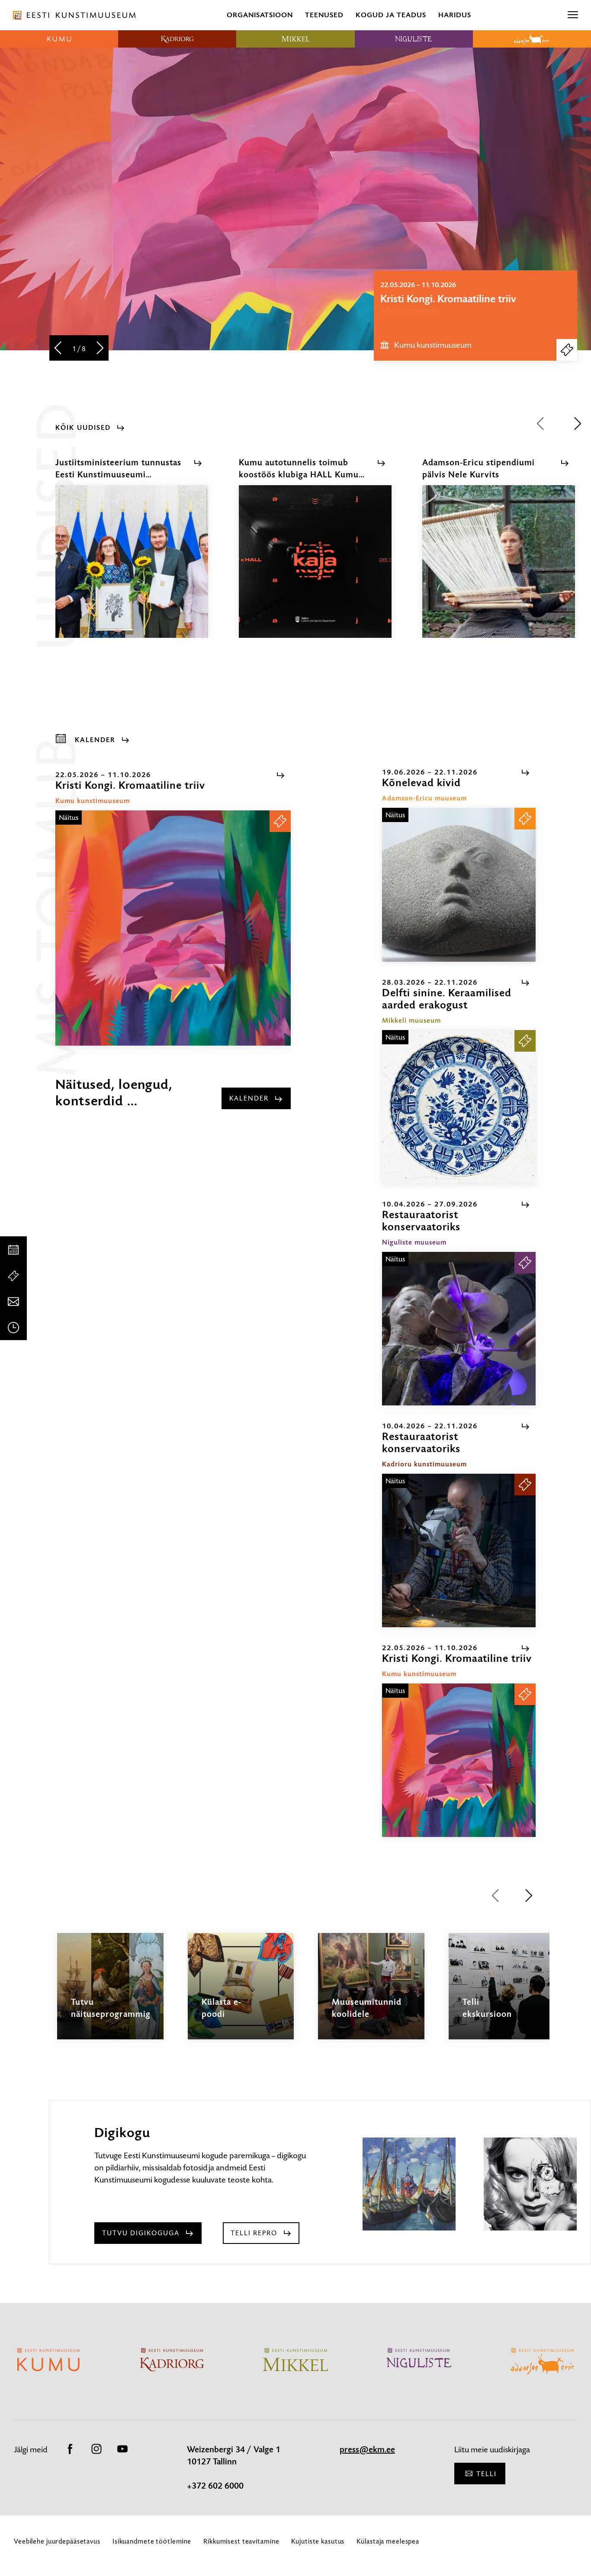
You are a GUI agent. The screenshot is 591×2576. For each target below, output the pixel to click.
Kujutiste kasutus (318, 2541)
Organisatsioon (260, 15)
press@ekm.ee (367, 2450)
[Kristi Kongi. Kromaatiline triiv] (173, 928)
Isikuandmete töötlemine (152, 2541)
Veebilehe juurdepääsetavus (57, 2541)
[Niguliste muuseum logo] (414, 39)
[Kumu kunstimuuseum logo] (59, 39)
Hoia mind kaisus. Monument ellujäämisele (448, 305)
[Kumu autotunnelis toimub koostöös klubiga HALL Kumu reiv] (315, 569)
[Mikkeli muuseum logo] (295, 39)
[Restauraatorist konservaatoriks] (459, 1329)
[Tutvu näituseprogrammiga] (110, 1994)
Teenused (324, 15)
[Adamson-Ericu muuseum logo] (532, 39)
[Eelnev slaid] (58, 349)
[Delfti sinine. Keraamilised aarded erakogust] (459, 1107)
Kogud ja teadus (391, 15)
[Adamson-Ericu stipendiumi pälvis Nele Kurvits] (499, 569)
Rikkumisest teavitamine (241, 2541)
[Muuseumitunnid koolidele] (371, 1994)
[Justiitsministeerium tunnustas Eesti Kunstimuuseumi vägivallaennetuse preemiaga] (132, 569)
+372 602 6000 (215, 2486)
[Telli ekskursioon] (502, 1994)
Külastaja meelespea (388, 2541)
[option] (475, 315)
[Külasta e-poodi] (241, 1994)
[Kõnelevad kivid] (459, 885)
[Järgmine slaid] (100, 349)
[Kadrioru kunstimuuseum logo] (177, 39)
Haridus (455, 15)
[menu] (573, 15)
